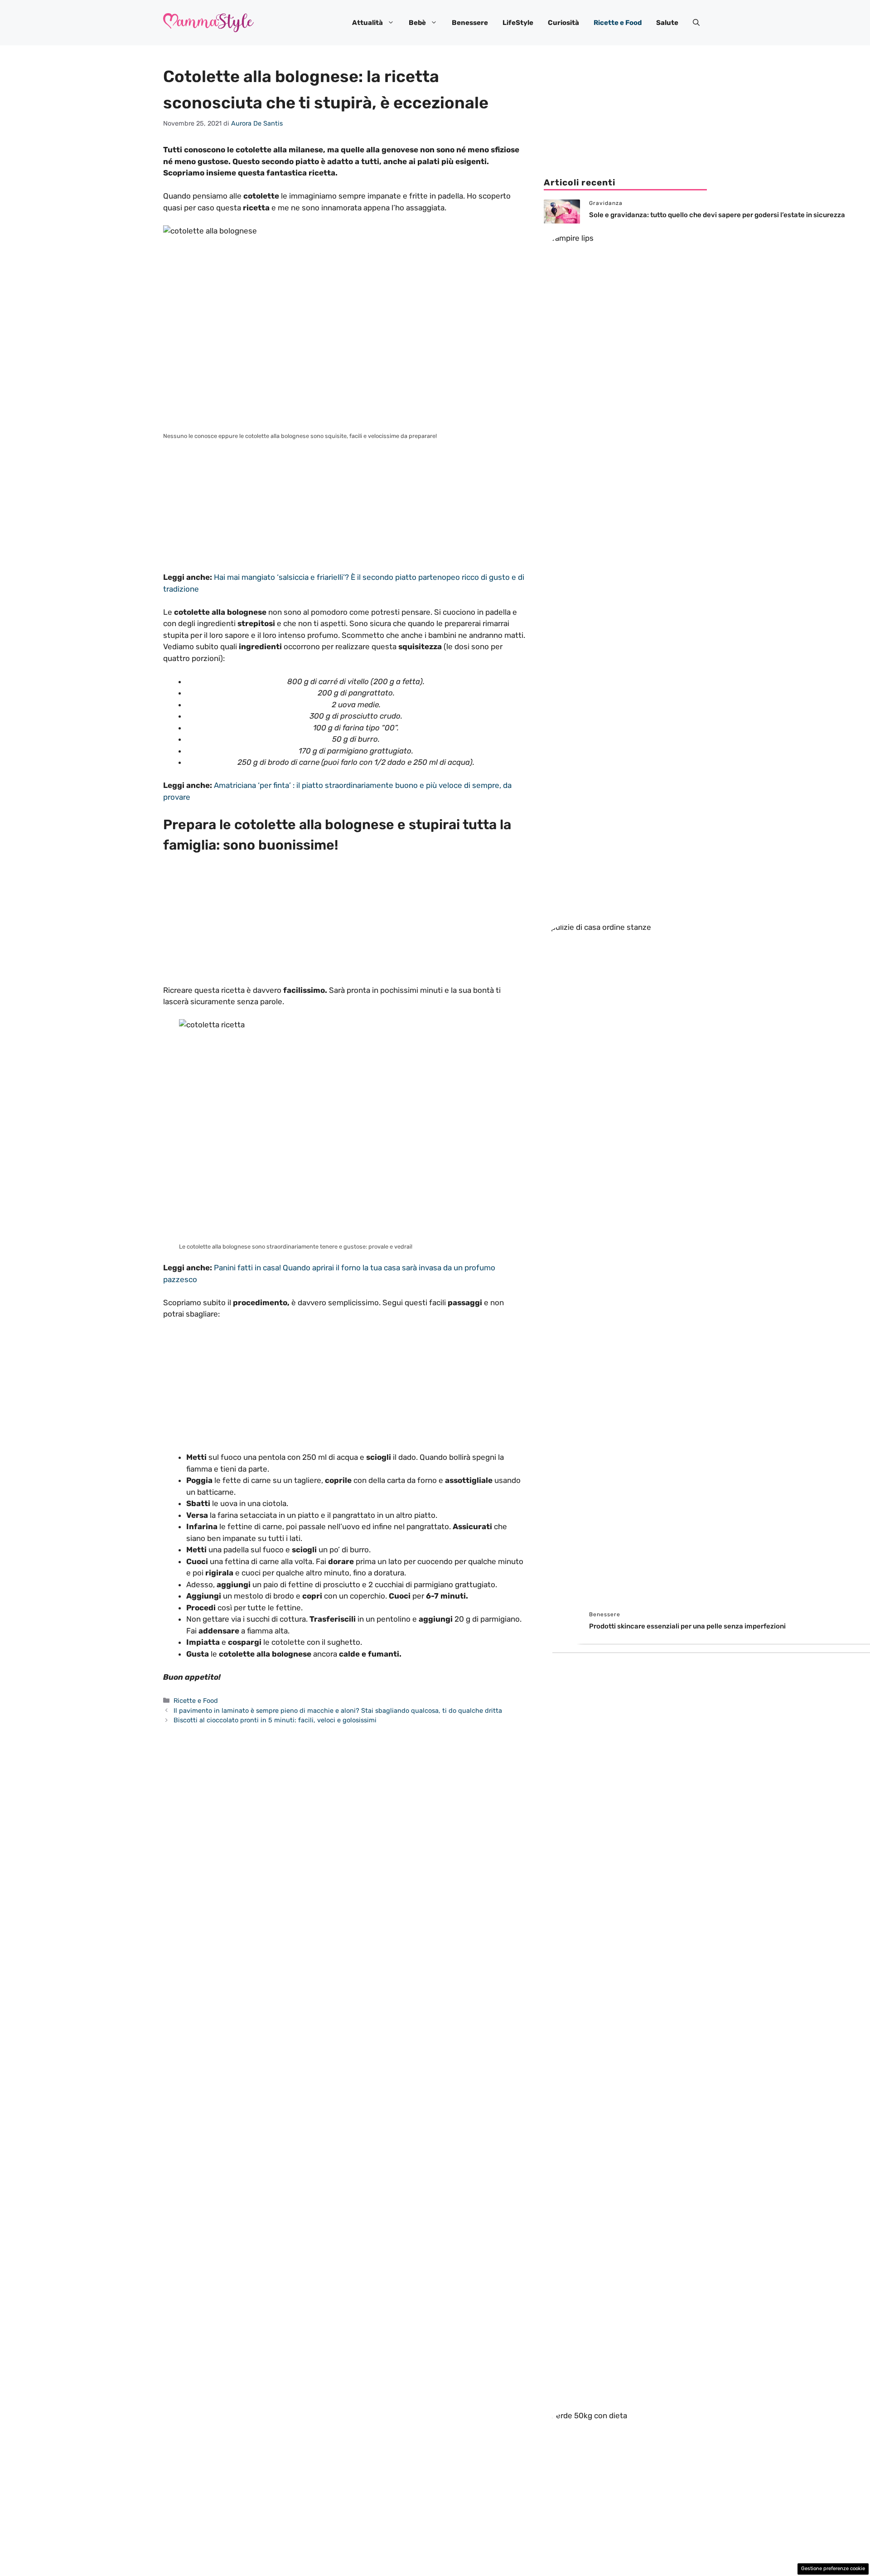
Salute (667, 23)
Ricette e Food (618, 23)
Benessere (470, 23)
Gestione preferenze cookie (833, 2569)
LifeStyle (518, 23)
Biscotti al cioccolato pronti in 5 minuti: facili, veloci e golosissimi (275, 1720)
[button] (696, 23)
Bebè (417, 23)
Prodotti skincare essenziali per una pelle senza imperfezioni (687, 1626)
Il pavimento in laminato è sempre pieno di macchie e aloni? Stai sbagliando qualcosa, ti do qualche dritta (338, 1711)
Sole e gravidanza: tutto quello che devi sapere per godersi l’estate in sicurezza (717, 215)
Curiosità (563, 23)
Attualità (367, 23)
